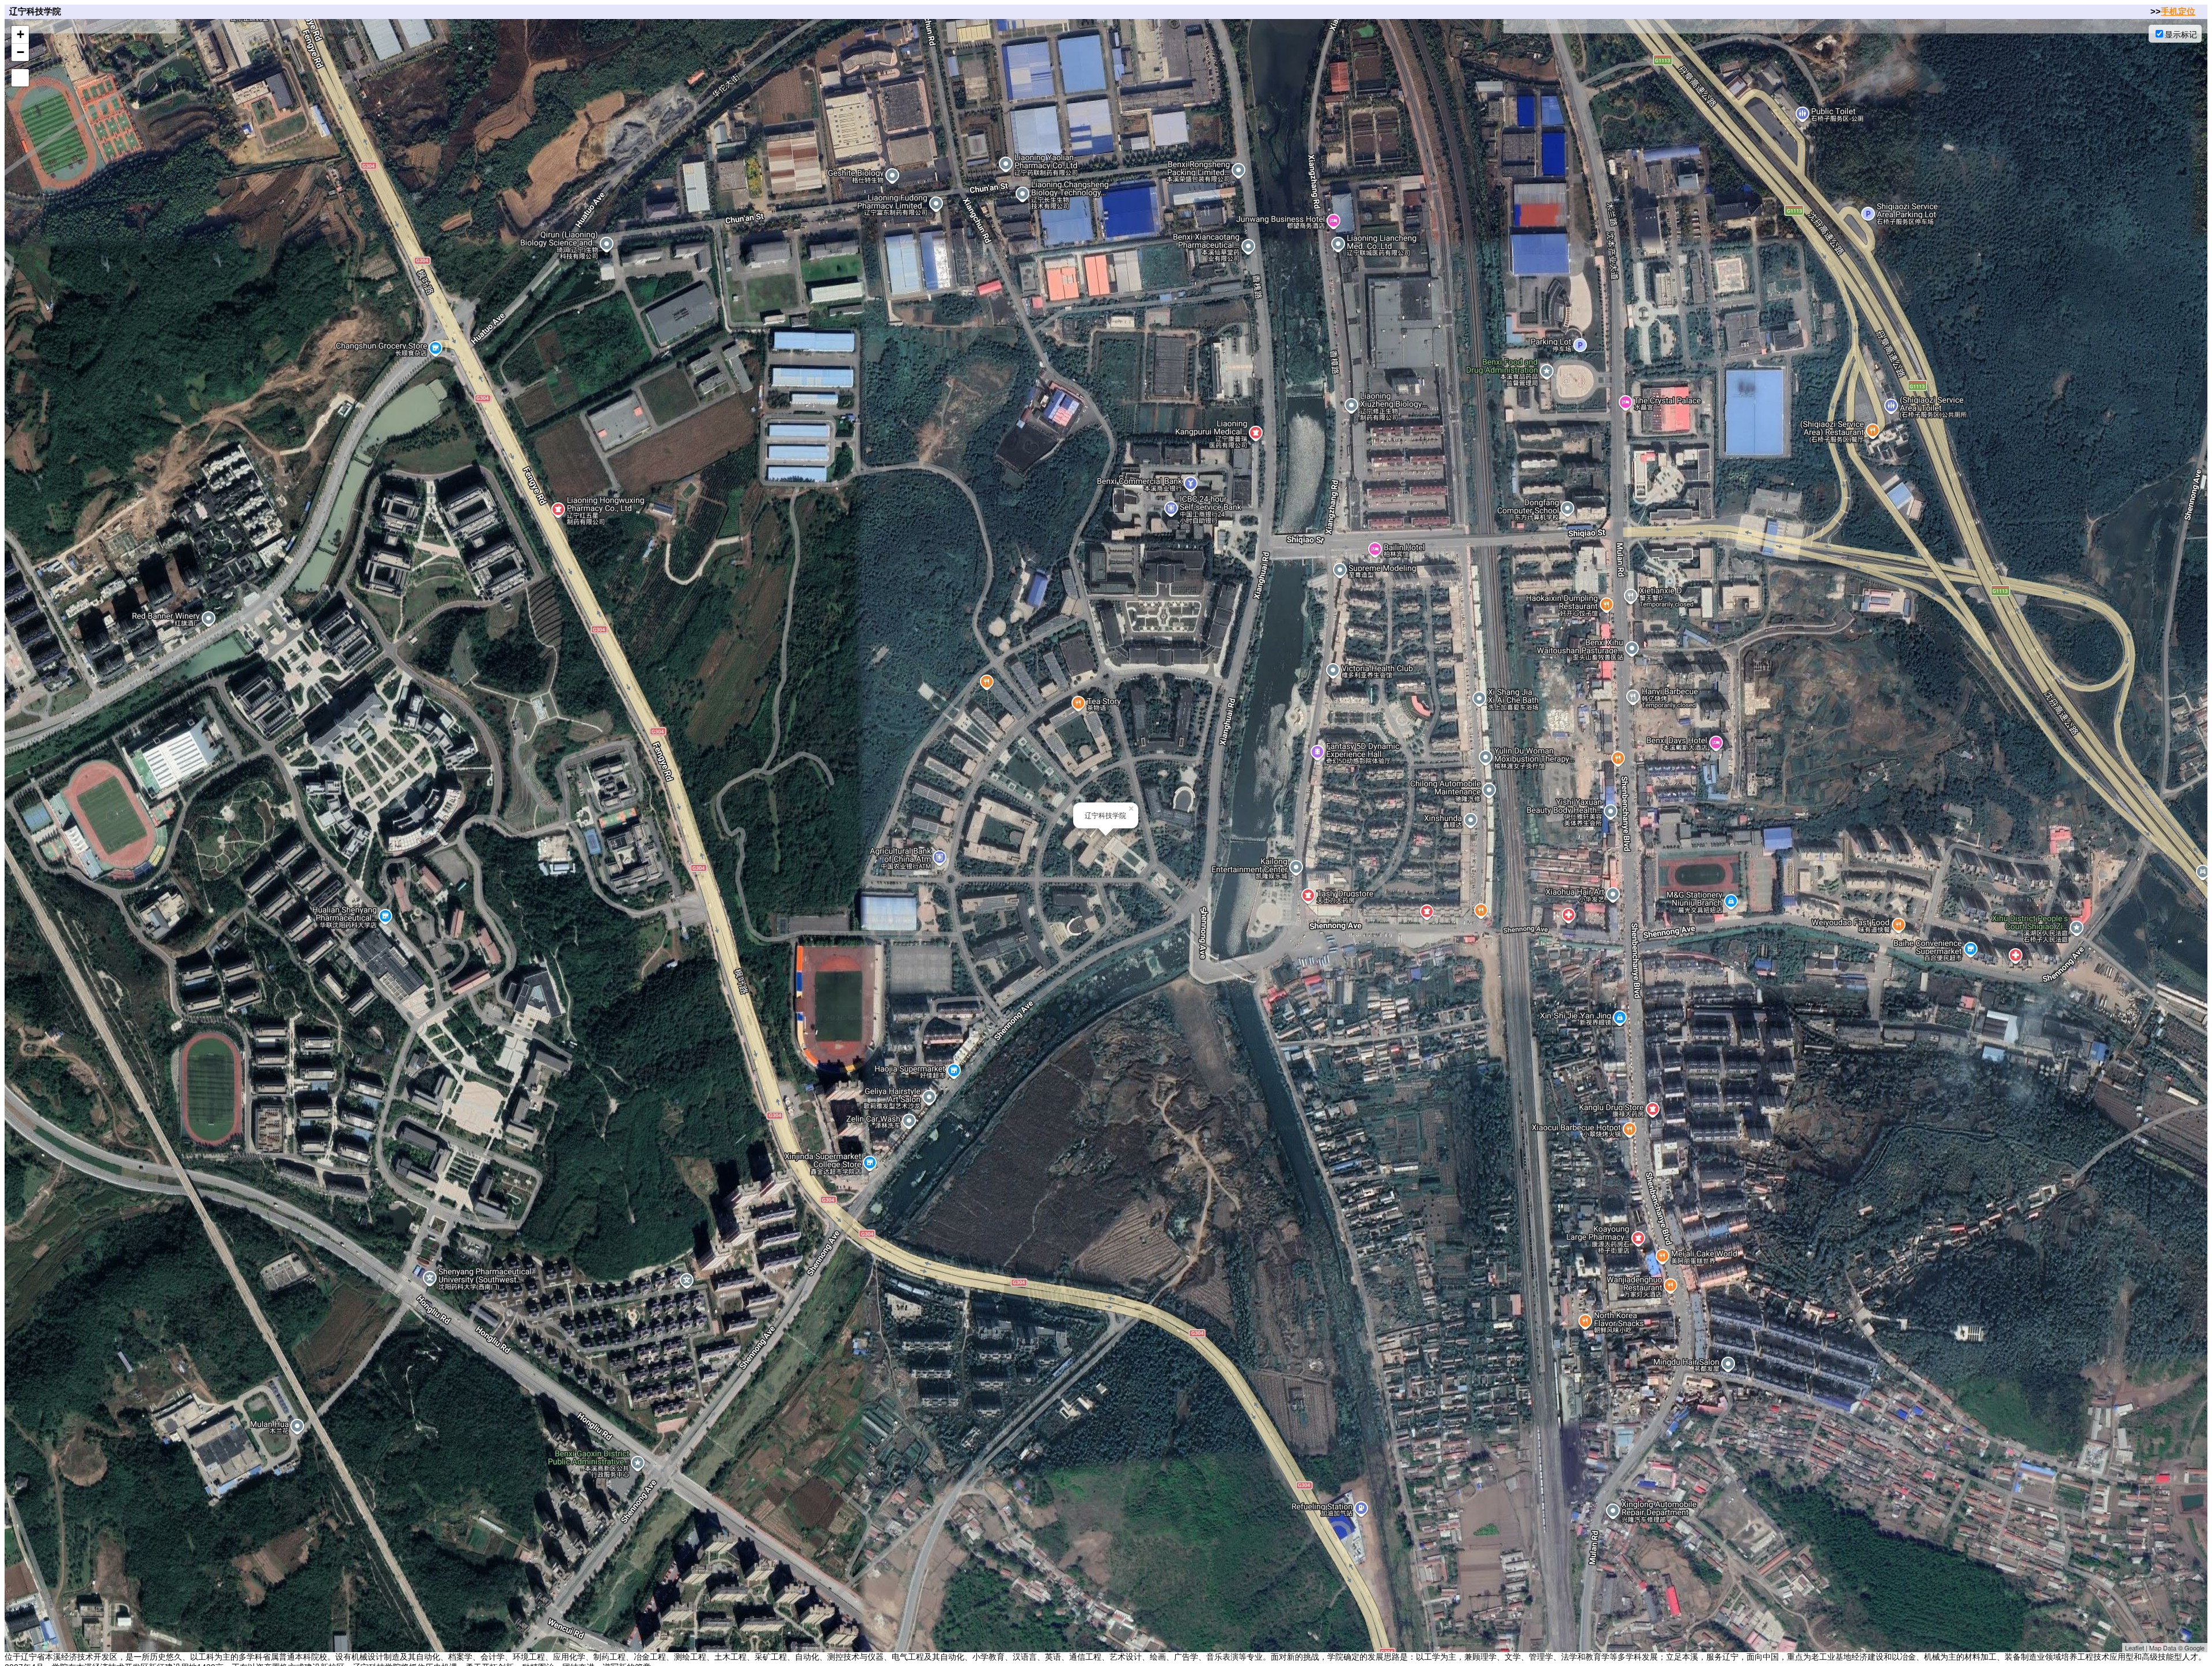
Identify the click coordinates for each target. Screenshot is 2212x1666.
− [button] (20, 52)
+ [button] (20, 34)
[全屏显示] (20, 78)
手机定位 (2178, 11)
